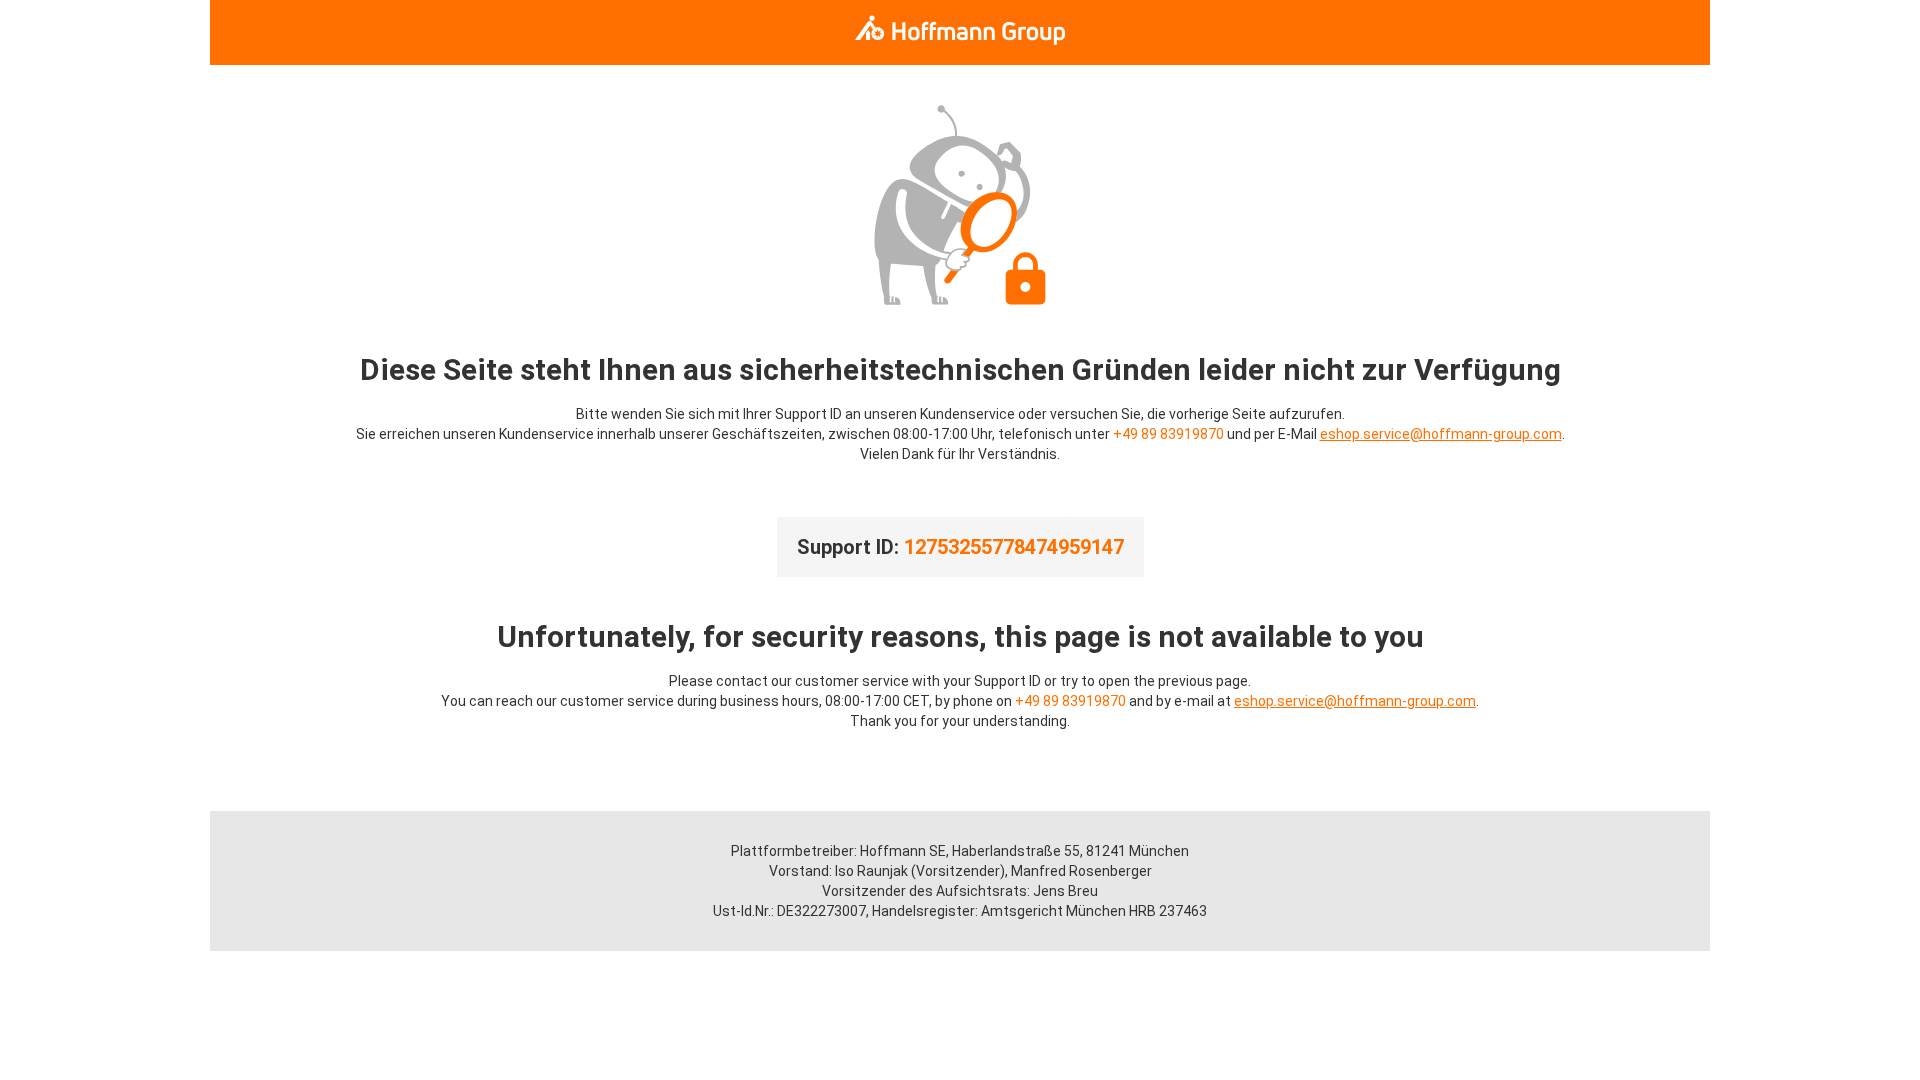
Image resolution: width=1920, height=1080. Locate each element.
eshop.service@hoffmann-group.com (1441, 434)
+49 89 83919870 (1168, 434)
